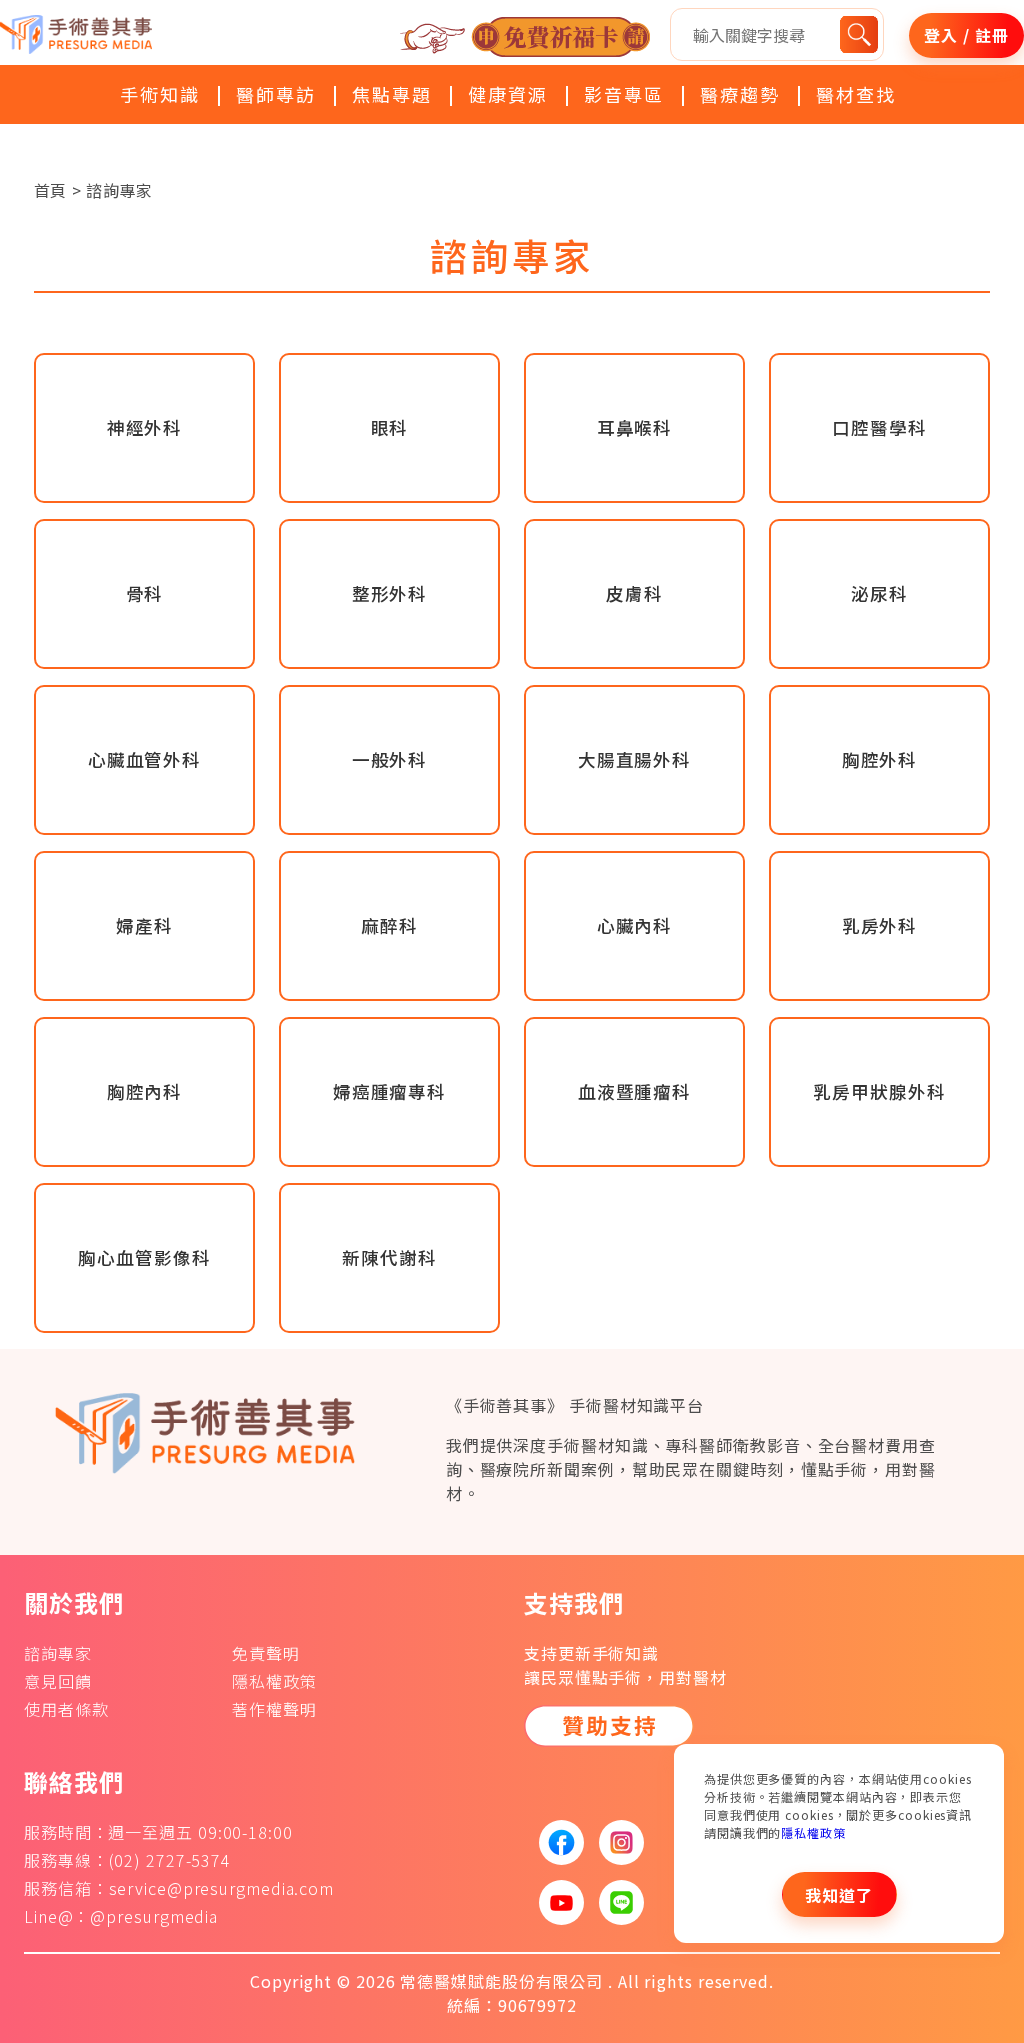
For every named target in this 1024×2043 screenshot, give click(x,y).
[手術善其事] (214, 1431)
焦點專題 (392, 94)
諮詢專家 (58, 1653)
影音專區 (624, 94)
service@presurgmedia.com (222, 1888)
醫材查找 (856, 94)
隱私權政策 (813, 1832)
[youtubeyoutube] (554, 1902)
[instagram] (614, 1842)
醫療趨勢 (740, 94)
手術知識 (160, 94)
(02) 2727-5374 (170, 1860)
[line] (614, 1902)
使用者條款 (66, 1709)
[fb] (554, 1842)
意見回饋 (58, 1681)
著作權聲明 (274, 1709)
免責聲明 (266, 1653)
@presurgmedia (154, 1916)
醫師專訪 (276, 94)
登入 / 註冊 (966, 35)
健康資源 (508, 94)
